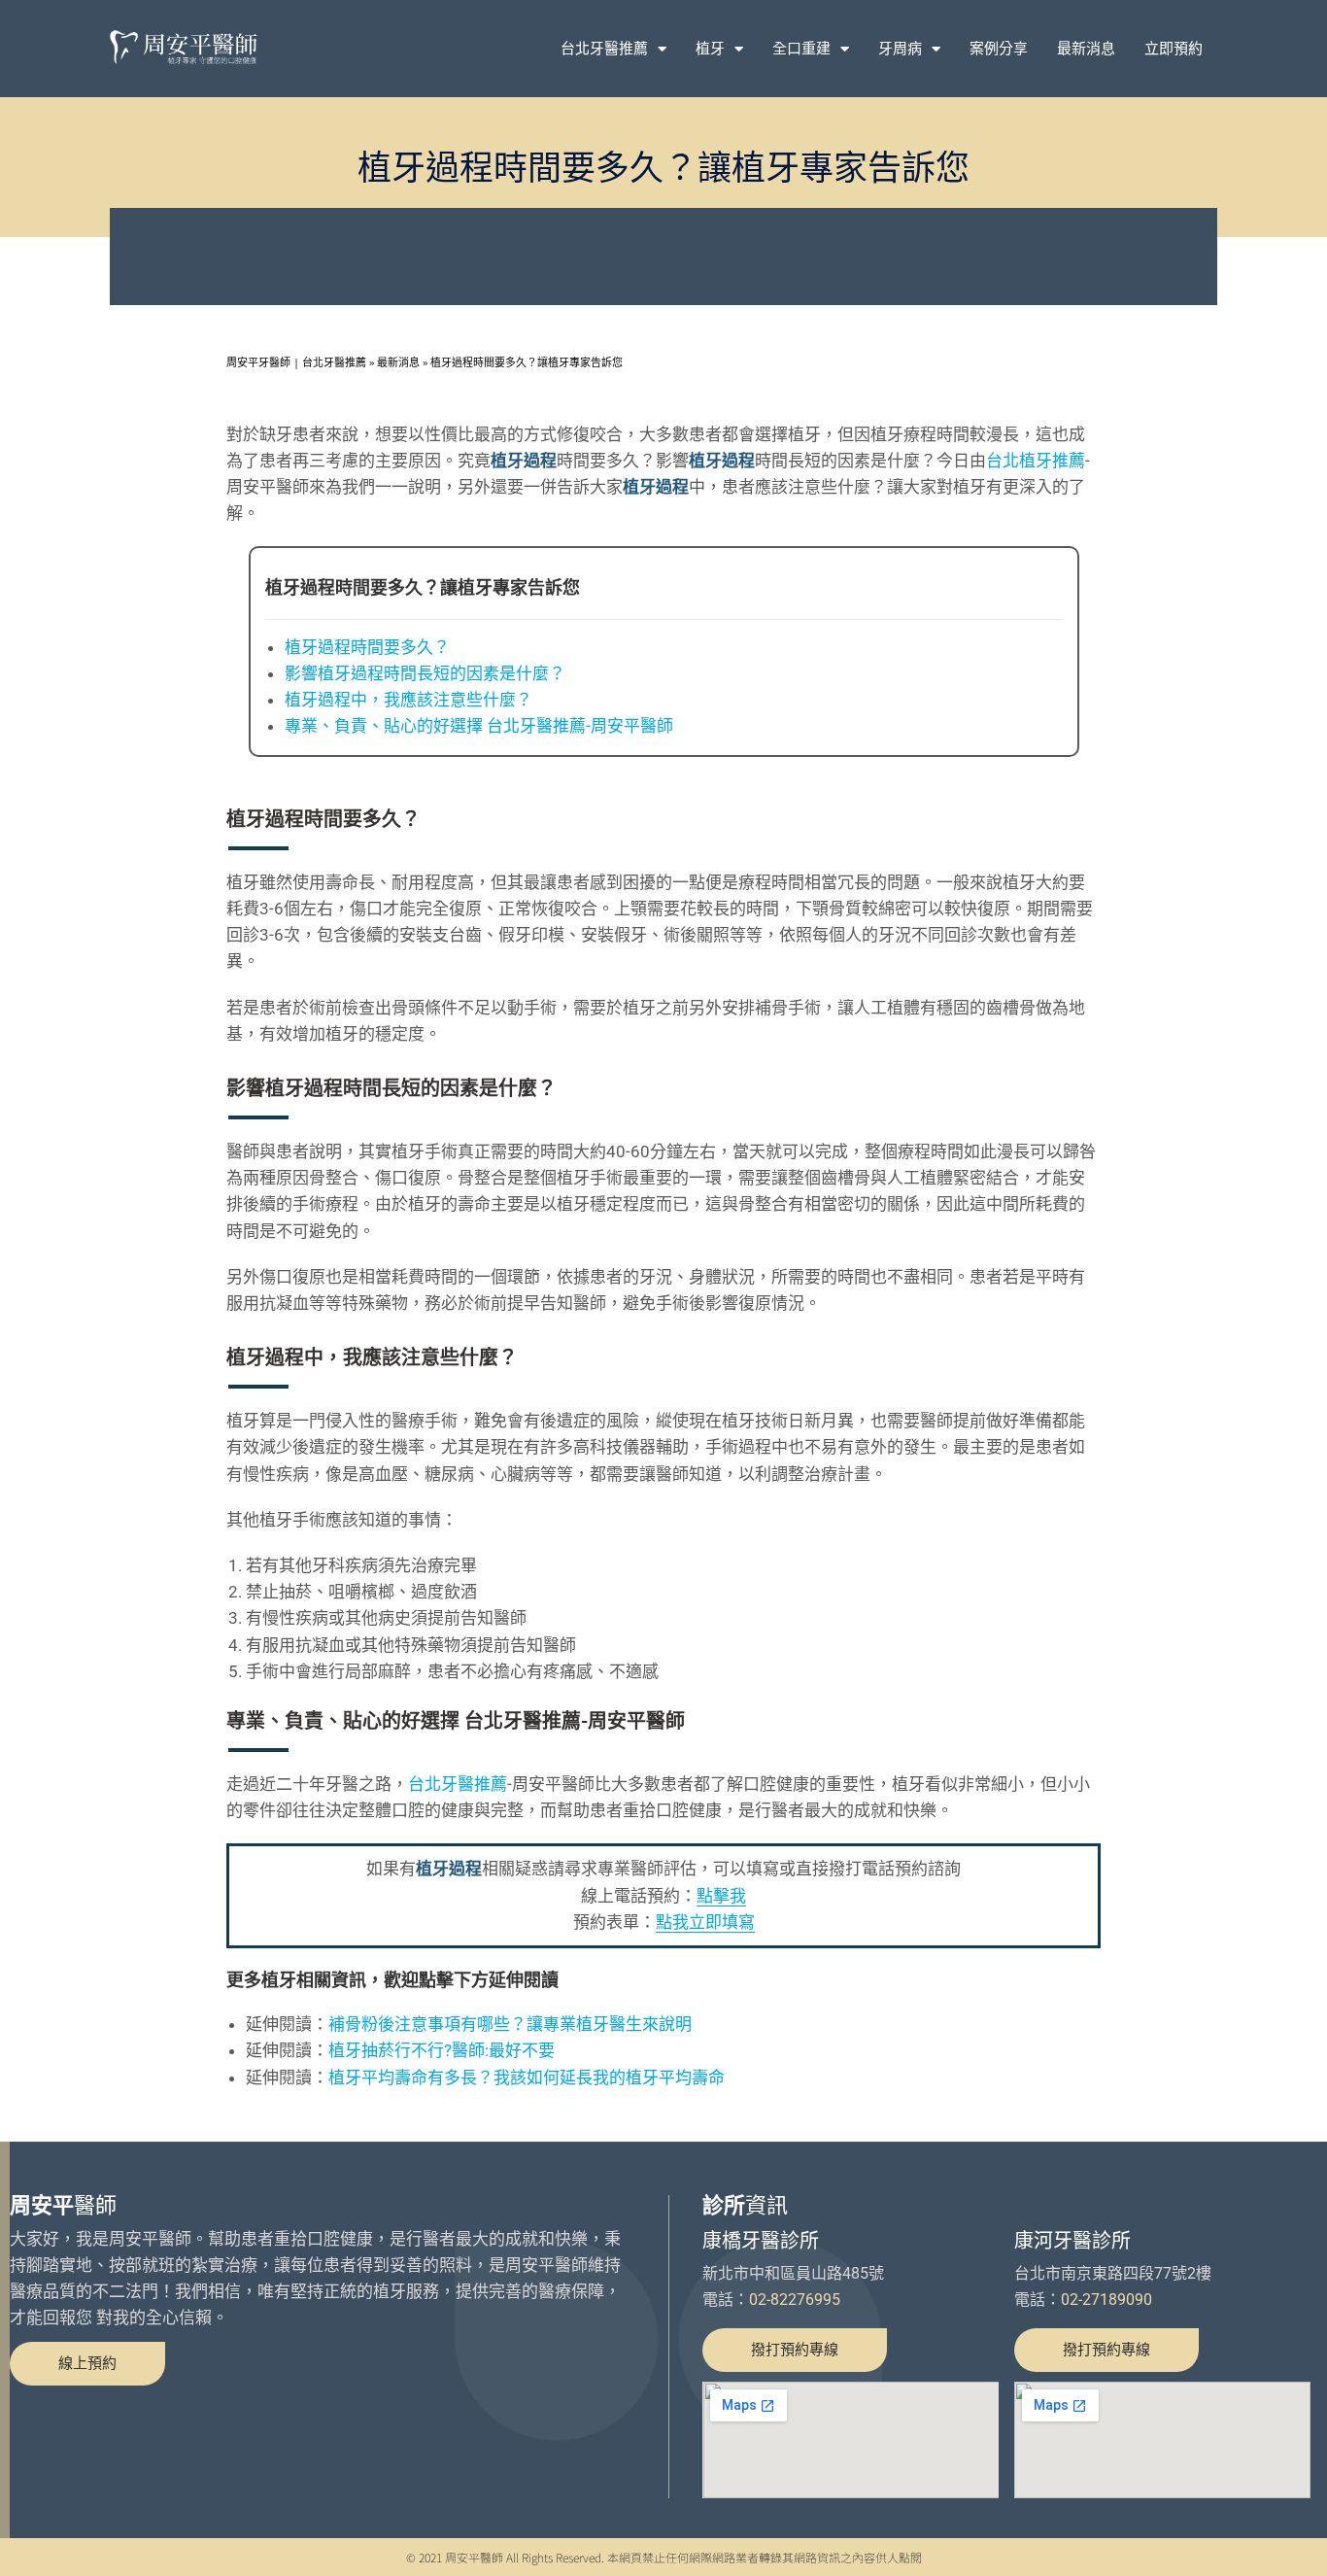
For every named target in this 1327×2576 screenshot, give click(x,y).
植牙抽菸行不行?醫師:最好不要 (442, 2050)
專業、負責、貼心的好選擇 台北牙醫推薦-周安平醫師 (479, 726)
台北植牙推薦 (1036, 461)
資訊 (745, 2205)
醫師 (63, 2205)
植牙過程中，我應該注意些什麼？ (408, 700)
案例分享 (999, 49)
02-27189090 (1106, 2300)
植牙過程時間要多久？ (367, 647)
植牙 (710, 49)
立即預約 (1174, 49)
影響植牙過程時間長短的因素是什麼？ (425, 673)
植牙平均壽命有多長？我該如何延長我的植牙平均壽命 (527, 2078)
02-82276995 (795, 2300)
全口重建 (801, 49)
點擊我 (721, 1896)
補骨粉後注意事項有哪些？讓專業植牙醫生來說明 (510, 2024)
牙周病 (900, 49)
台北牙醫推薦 (604, 49)
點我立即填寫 (705, 1922)
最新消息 (1086, 49)
